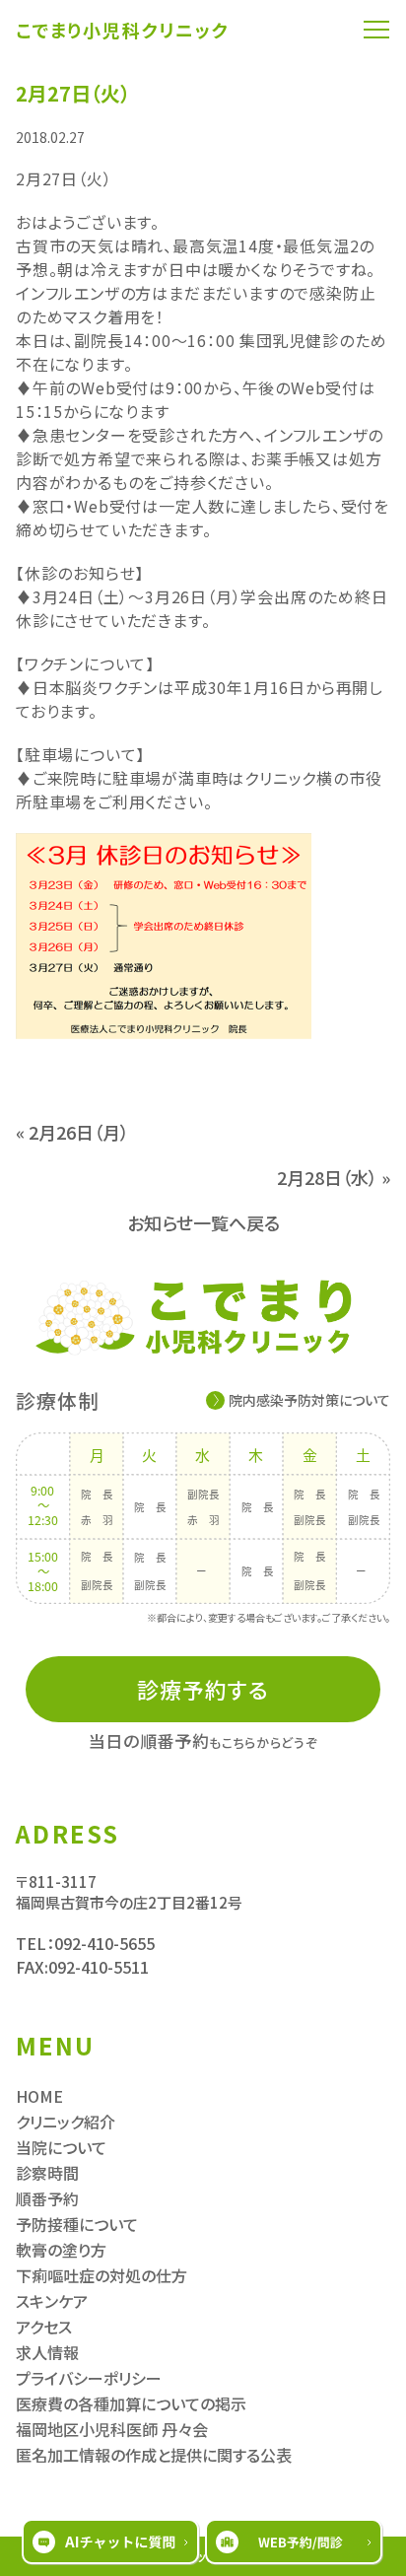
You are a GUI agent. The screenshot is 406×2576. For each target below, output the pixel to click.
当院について (61, 2147)
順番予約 (47, 2198)
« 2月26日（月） (72, 1132)
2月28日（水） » (334, 1177)
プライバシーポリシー (89, 2378)
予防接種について (77, 2224)
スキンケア (52, 2301)
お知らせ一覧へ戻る (203, 1222)
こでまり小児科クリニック (123, 30)
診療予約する (203, 1689)
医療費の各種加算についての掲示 (131, 2403)
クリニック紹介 (66, 2122)
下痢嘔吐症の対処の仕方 (101, 2275)
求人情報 (47, 2352)
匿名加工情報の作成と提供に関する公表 (154, 2455)
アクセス (44, 2327)
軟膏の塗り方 (61, 2250)
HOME (39, 2096)
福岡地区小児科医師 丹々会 (112, 2429)
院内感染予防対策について (309, 1400)
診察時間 (47, 2173)
